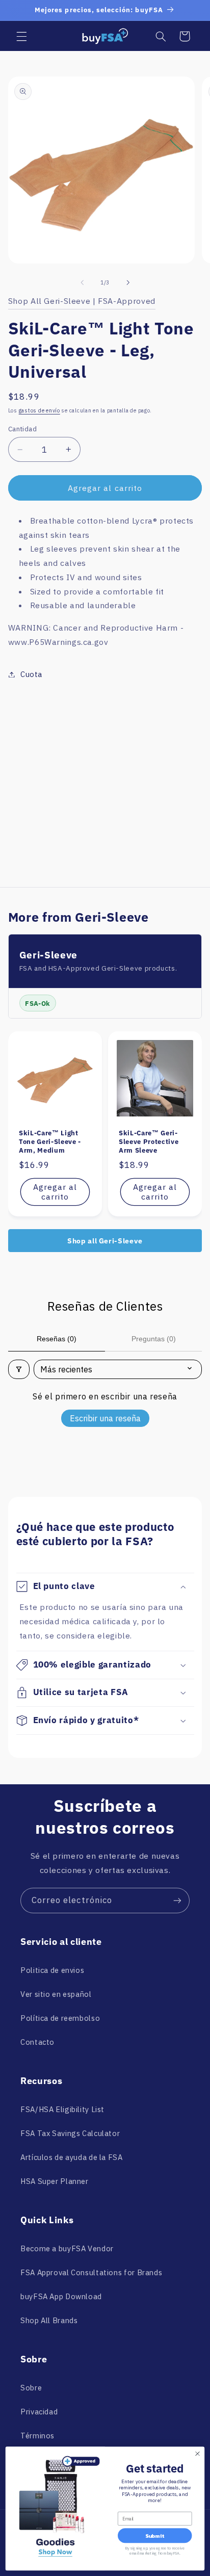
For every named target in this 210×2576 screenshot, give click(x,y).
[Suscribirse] (177, 1900)
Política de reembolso (60, 2018)
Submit (155, 2536)
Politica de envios (52, 1970)
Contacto (37, 2042)
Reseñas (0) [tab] (57, 1339)
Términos (37, 2436)
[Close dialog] (198, 2454)
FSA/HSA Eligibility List (62, 2109)
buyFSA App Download (61, 2296)
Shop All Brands (49, 2320)
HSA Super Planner (55, 2181)
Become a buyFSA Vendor (67, 2248)
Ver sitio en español (56, 1994)
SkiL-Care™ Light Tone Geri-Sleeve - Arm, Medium (50, 1142)
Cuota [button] (31, 674)
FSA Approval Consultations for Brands (91, 2272)
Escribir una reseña (105, 1418)
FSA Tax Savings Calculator (70, 2133)
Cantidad (22, 429)
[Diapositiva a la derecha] (128, 283)
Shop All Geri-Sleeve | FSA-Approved (82, 301)
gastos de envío (40, 410)
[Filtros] (19, 1369)
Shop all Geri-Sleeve (105, 1241)
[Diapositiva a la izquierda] (82, 283)
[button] (21, 36)
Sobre (31, 2388)
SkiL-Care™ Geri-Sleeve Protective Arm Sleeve (149, 1142)
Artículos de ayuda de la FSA (72, 2157)
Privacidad (39, 2412)
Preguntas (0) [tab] (154, 1339)
